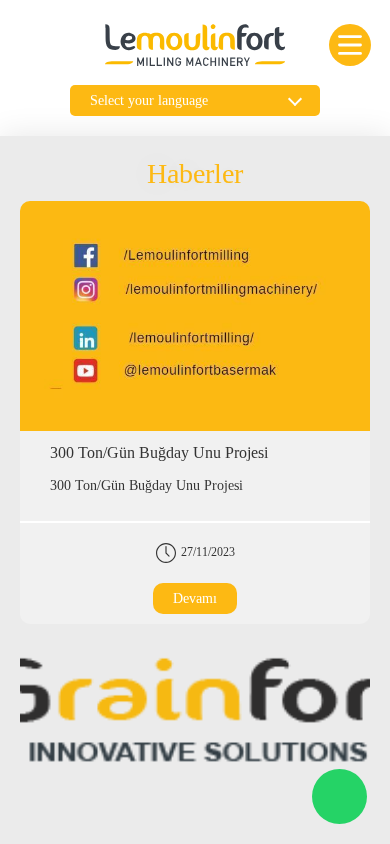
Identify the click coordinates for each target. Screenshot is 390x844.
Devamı (195, 598)
